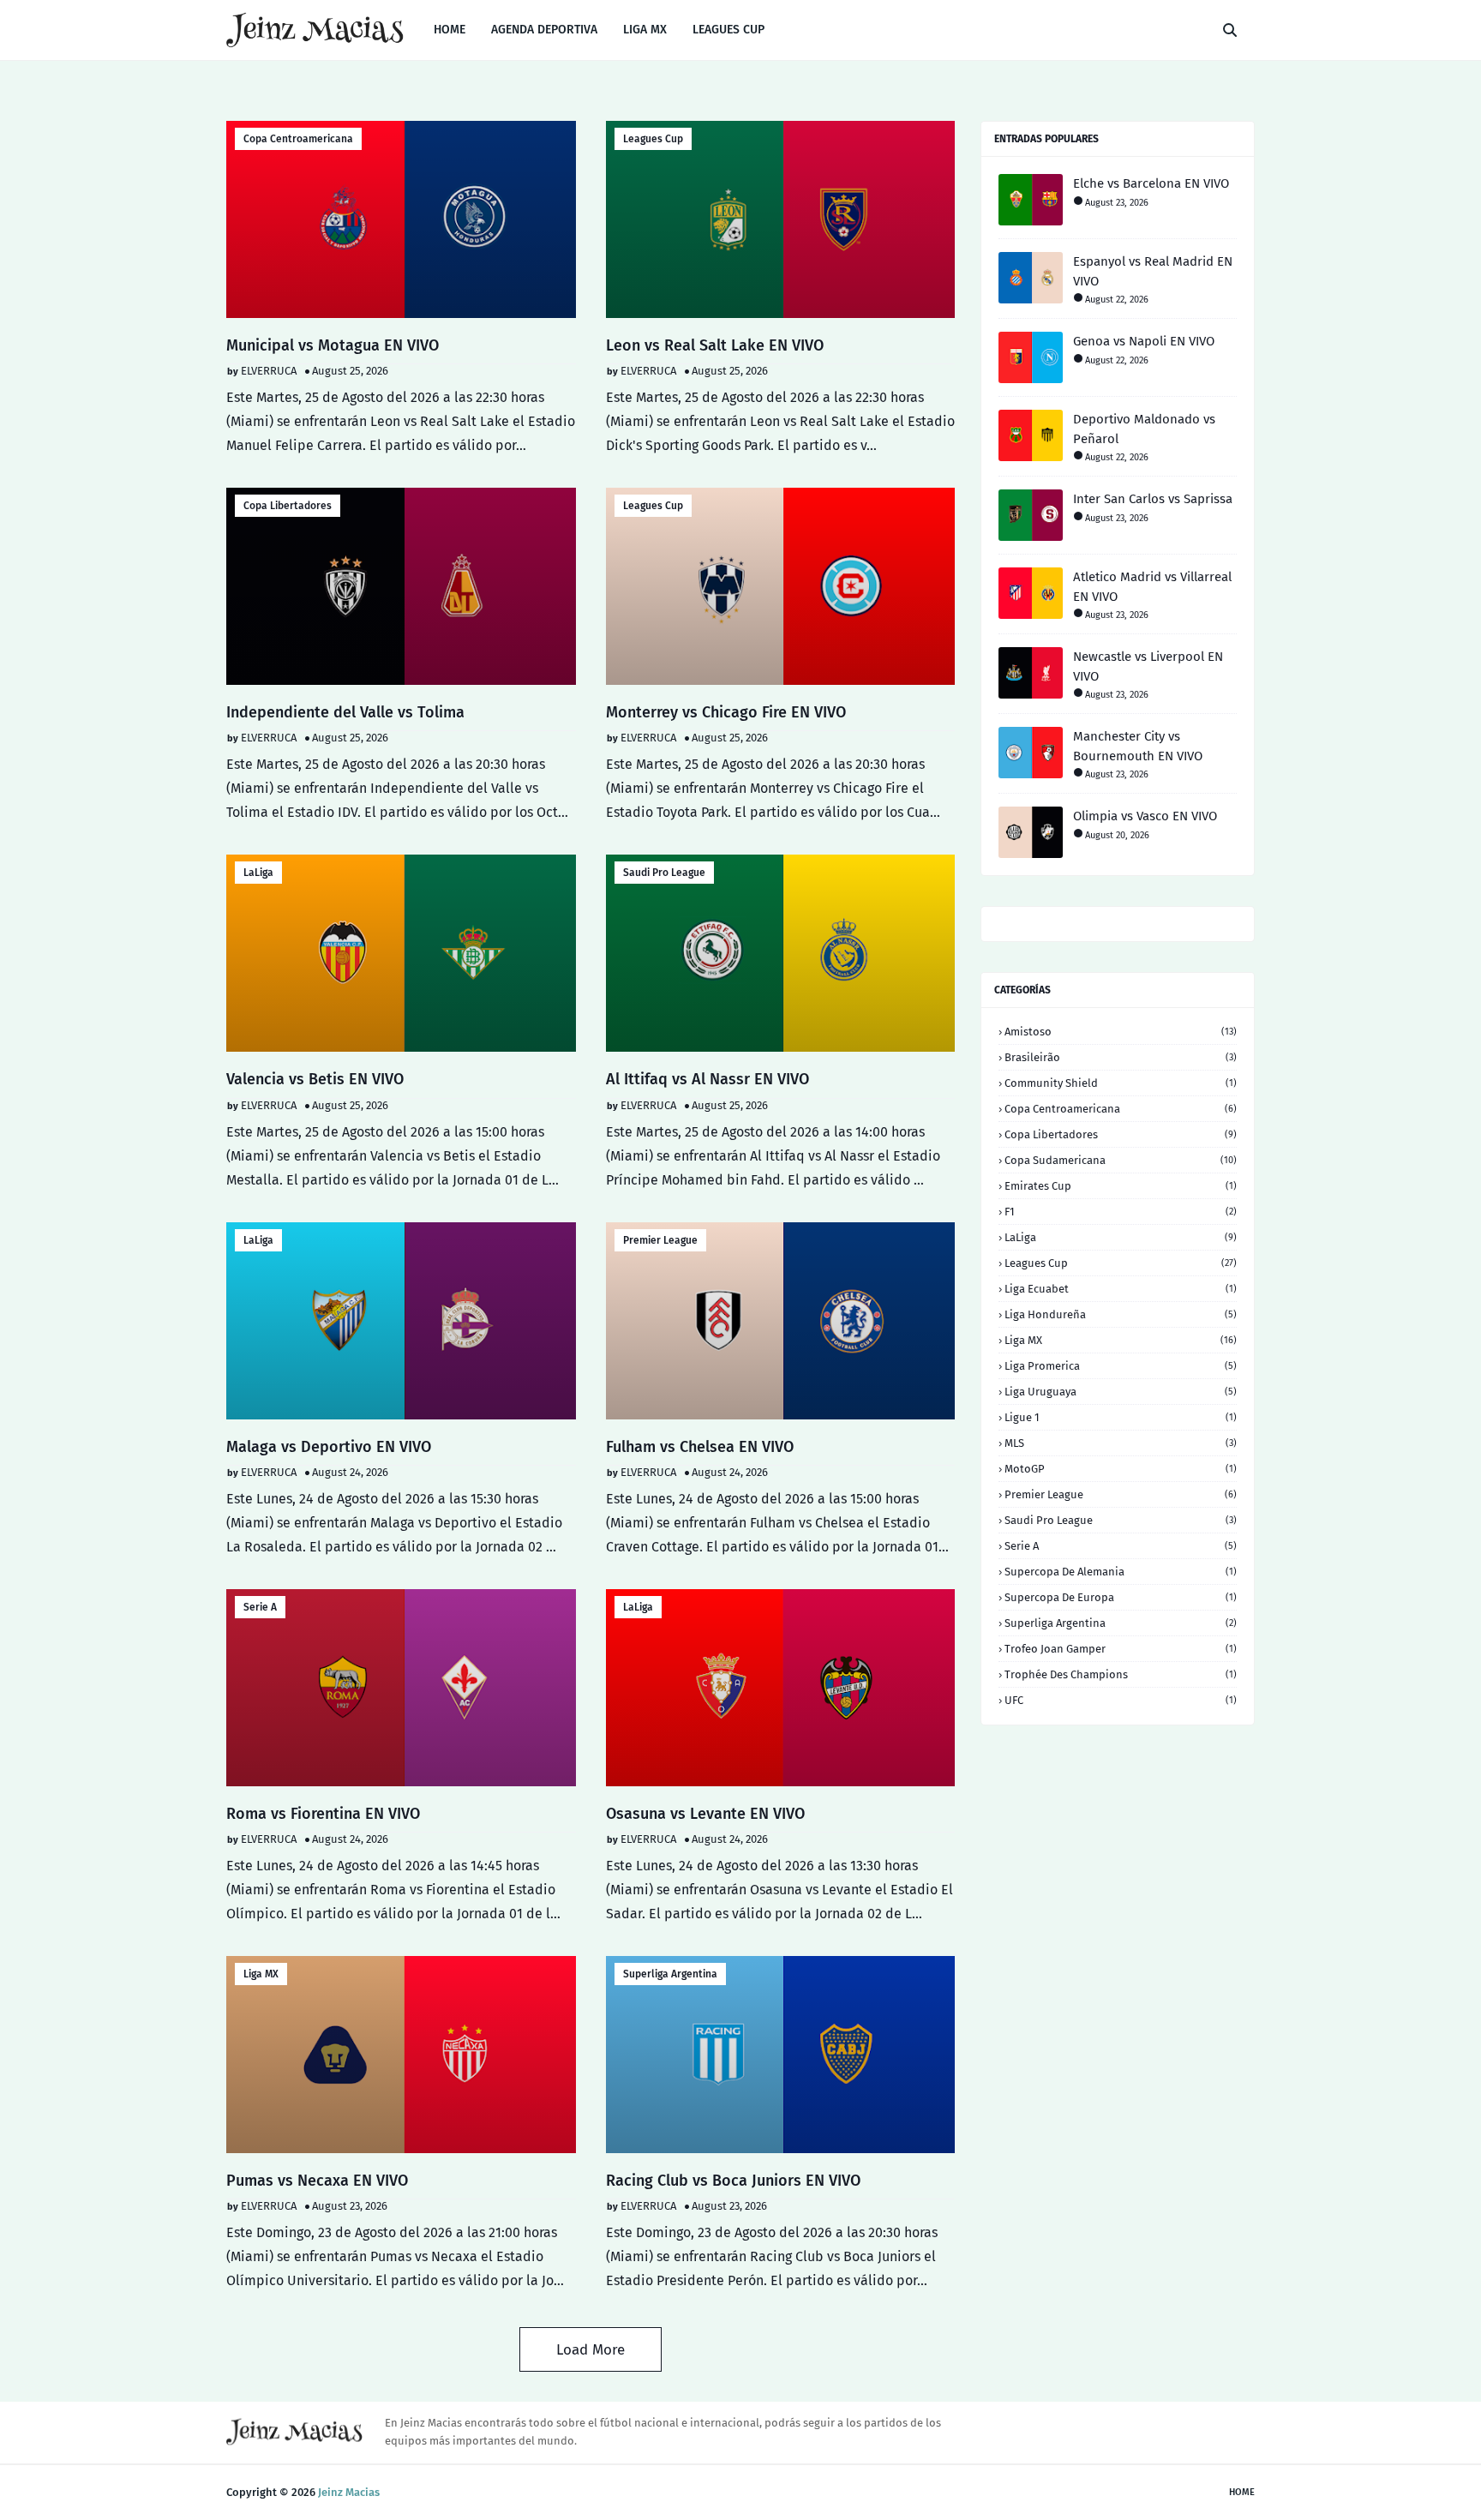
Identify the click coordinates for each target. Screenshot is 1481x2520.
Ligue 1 (1121, 1417)
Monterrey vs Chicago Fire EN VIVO (726, 712)
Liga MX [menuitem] (645, 30)
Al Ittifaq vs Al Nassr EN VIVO (708, 1079)
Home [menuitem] (450, 30)
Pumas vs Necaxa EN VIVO (317, 2181)
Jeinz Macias (349, 2492)
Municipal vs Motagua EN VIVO (333, 345)
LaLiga (258, 873)
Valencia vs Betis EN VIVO (315, 1079)
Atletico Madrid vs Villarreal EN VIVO (1152, 587)
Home (1242, 2492)
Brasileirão (1121, 1057)
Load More (591, 2350)
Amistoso (1121, 1032)
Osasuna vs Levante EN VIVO (705, 1814)
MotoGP (1121, 1469)
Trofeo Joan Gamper (1121, 1649)
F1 (1121, 1212)
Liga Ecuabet (1121, 1289)
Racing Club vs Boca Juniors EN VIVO (733, 2181)
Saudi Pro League (664, 873)
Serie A (260, 1607)
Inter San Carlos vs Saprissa (1153, 499)
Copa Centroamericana (298, 139)
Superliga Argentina (670, 1974)
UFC (1121, 1700)
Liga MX (261, 1974)
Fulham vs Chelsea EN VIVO (700, 1447)
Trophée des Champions (1121, 1674)
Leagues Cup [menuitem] (729, 30)
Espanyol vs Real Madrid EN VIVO (1153, 271)
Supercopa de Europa (1121, 1597)
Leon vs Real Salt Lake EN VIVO (715, 345)
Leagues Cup (653, 139)
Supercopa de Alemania (1121, 1572)
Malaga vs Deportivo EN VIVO (329, 1447)
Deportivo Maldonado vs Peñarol (1144, 429)
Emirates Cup (1121, 1186)
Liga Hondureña (1121, 1314)
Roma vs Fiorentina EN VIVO (323, 1814)
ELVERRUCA (269, 371)
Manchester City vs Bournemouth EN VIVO (1138, 746)
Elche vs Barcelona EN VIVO (1151, 183)
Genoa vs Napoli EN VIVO (1144, 341)
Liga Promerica (1121, 1366)
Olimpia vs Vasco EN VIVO (1145, 816)
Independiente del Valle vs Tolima (345, 712)
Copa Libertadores (288, 506)
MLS (1121, 1443)
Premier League (660, 1240)
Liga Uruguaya (1121, 1392)
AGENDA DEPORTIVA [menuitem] (544, 30)
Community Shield (1121, 1083)
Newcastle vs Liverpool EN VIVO (1148, 666)
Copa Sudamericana (1121, 1160)
